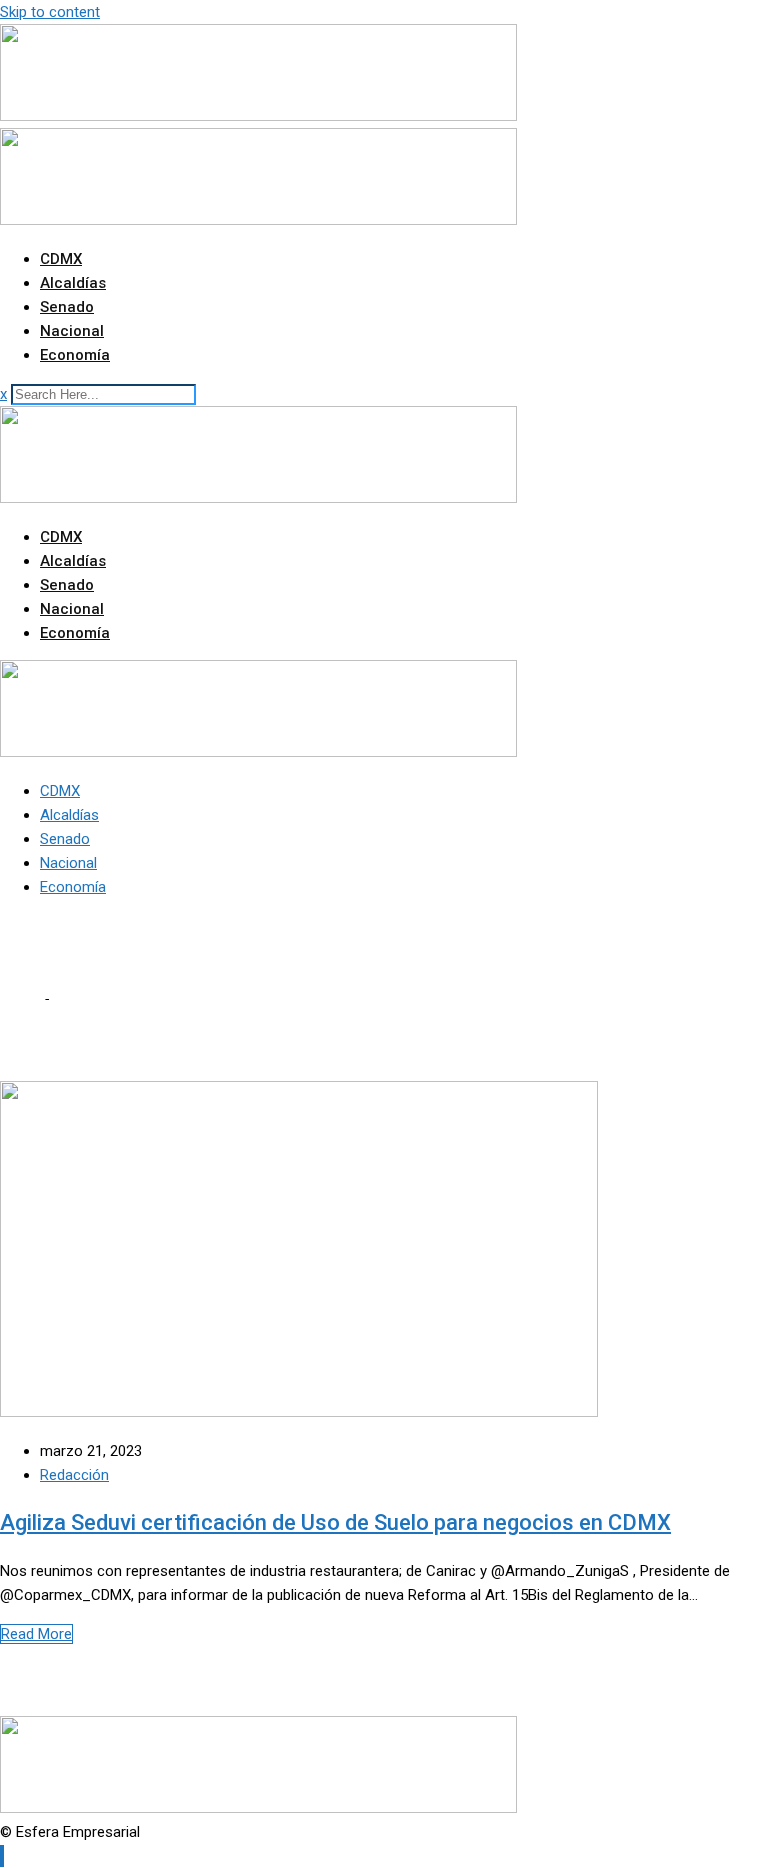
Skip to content (50, 12)
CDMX (61, 259)
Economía (75, 355)
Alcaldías (73, 283)
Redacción (74, 1475)
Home (20, 999)
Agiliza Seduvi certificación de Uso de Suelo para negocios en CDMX (335, 1522)
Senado (67, 307)
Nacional (72, 331)
